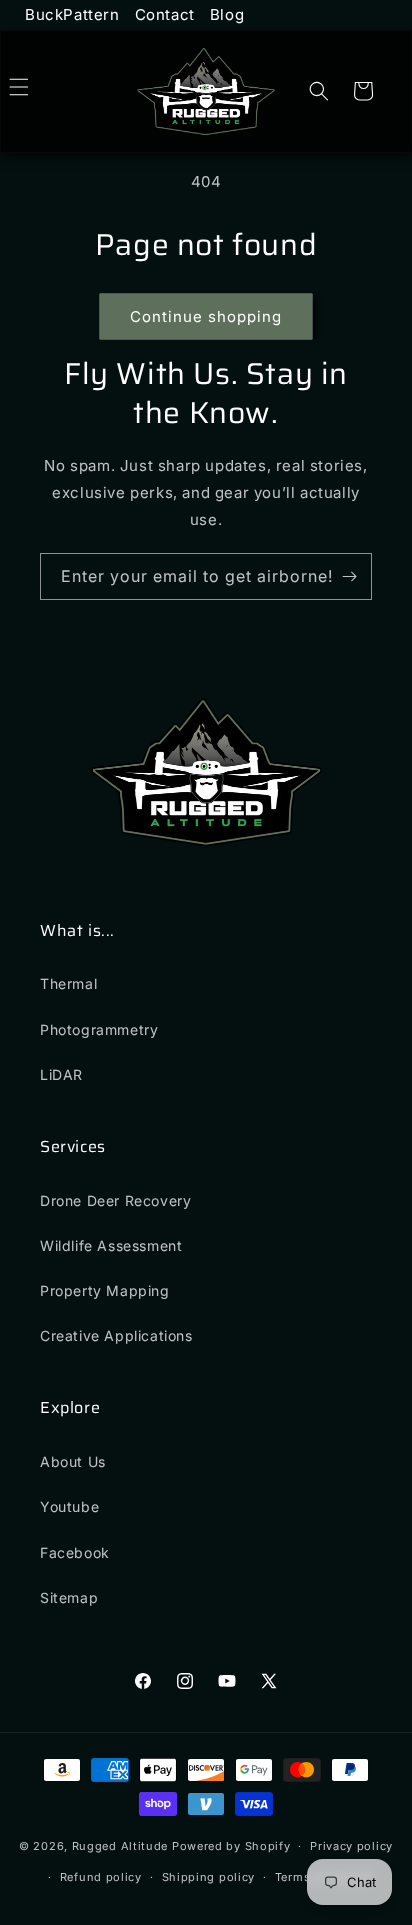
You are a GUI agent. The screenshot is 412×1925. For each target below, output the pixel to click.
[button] (41, 87)
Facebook (75, 1552)
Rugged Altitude (120, 1846)
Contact (165, 14)
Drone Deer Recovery (115, 1200)
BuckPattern (72, 14)
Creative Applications (116, 1335)
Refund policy (101, 1877)
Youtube (69, 1506)
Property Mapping (105, 1290)
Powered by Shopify (231, 1846)
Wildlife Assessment (111, 1245)
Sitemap (69, 1597)
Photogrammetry (99, 1029)
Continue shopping (206, 316)
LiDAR (61, 1074)
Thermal (68, 983)
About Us (73, 1461)
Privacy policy (351, 1846)
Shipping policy (209, 1877)
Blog (227, 14)
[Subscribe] (349, 576)
